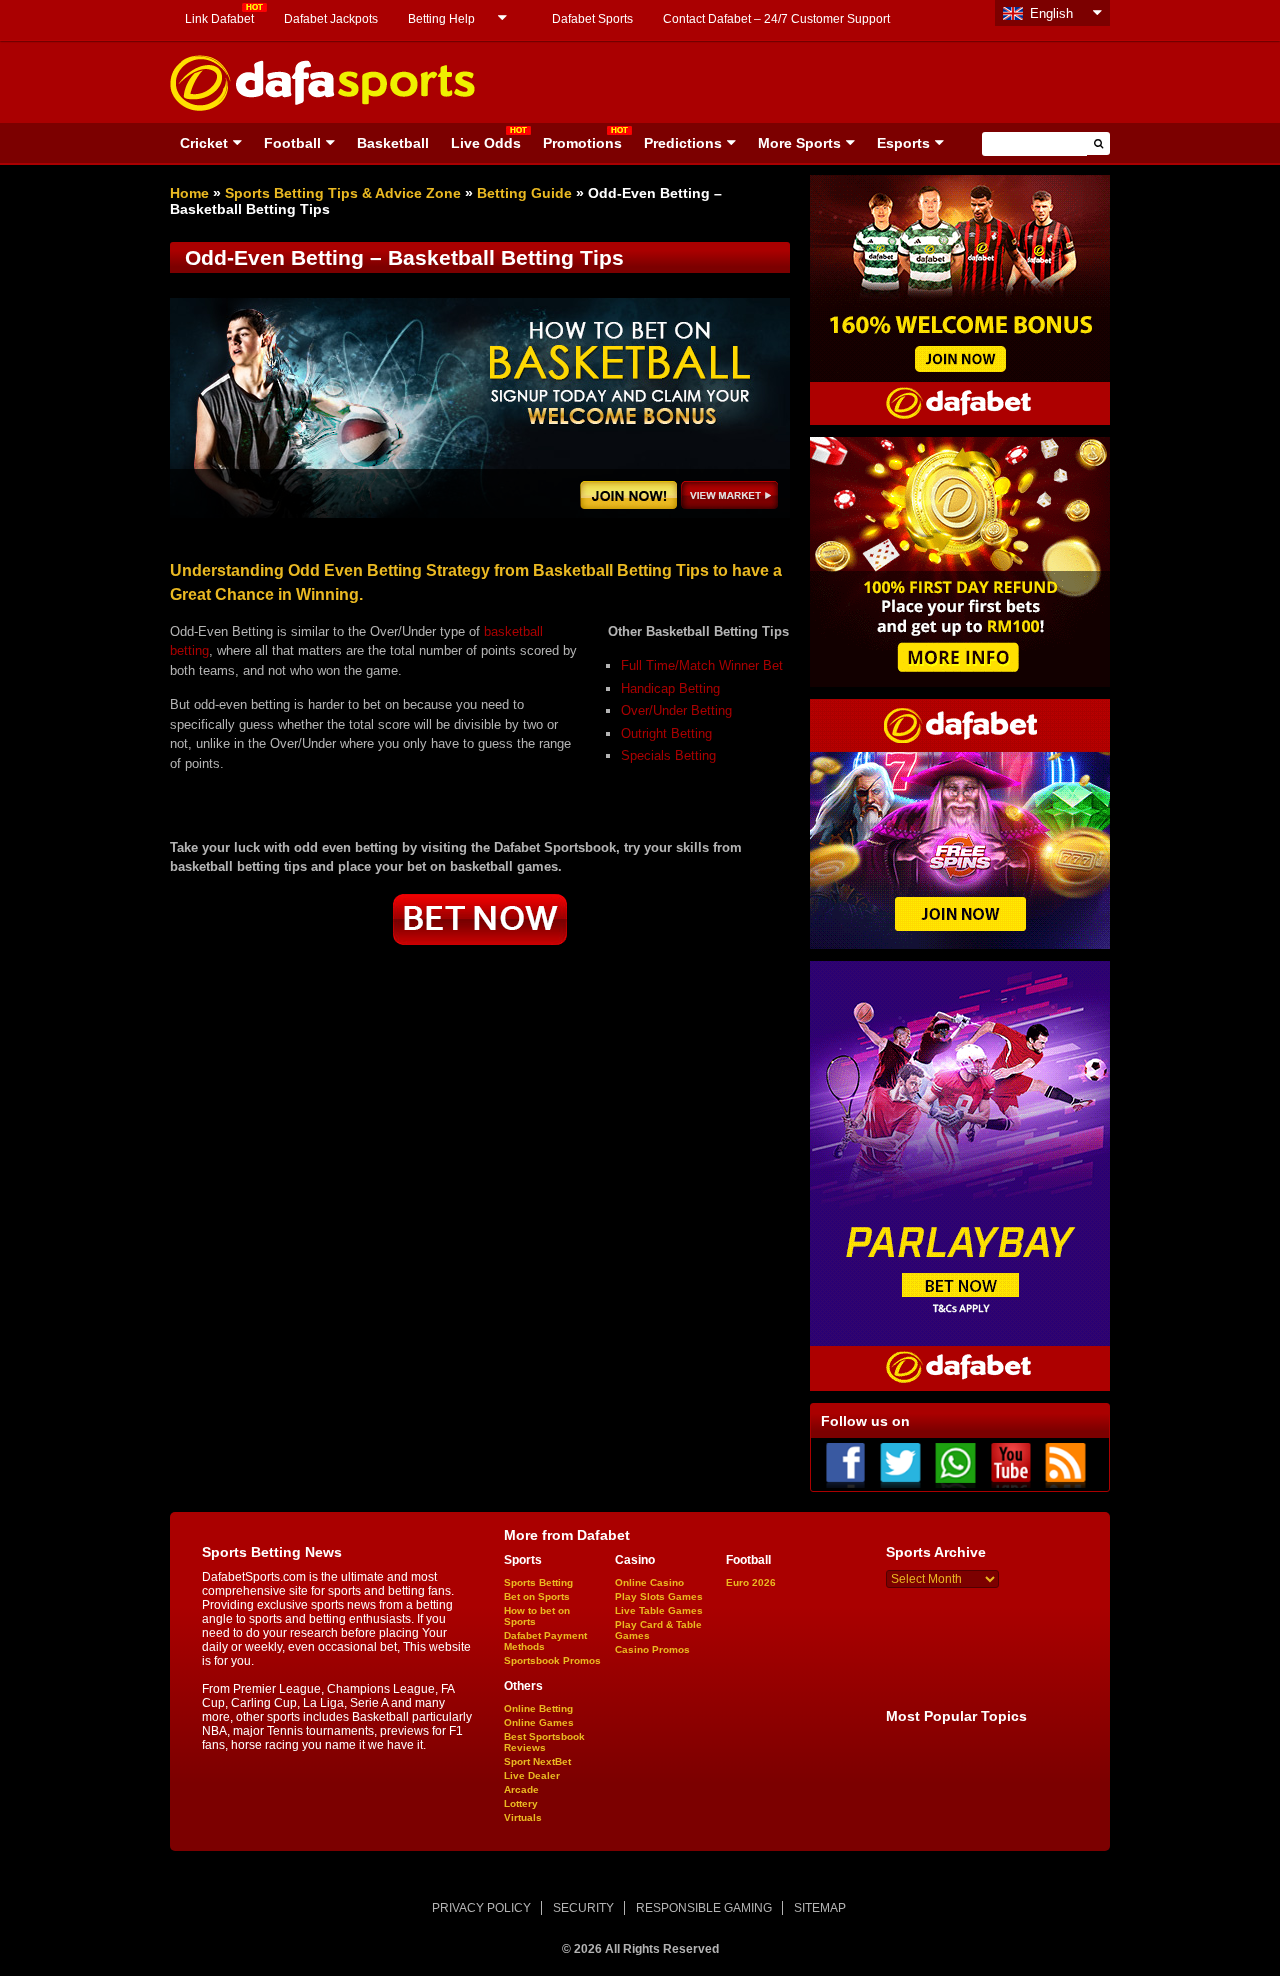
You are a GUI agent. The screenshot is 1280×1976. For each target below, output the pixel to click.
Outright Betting (666, 733)
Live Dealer (532, 1775)
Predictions (683, 143)
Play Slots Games (659, 1596)
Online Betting (538, 1708)
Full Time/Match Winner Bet (702, 665)
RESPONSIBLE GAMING (704, 1908)
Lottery (521, 1803)
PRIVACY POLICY (481, 1908)
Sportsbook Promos (552, 1660)
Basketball (393, 143)
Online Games (539, 1722)
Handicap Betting (670, 688)
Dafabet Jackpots (331, 19)
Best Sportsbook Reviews (544, 1742)
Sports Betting (538, 1582)
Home (189, 193)
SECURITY (583, 1908)
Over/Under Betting (676, 710)
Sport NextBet (537, 1761)
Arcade (521, 1789)
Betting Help (441, 19)
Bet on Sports (537, 1596)
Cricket (204, 143)
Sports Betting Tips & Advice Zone (343, 193)
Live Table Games (659, 1610)
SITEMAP (820, 1908)
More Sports (799, 143)
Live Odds (486, 143)
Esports (903, 143)
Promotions (582, 143)
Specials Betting (668, 755)
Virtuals (523, 1817)
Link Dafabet (219, 19)
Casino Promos (652, 1649)
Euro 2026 (751, 1582)
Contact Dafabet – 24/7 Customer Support (776, 19)
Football (292, 143)
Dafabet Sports (592, 19)
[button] (1098, 143)
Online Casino (649, 1582)
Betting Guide (524, 193)
